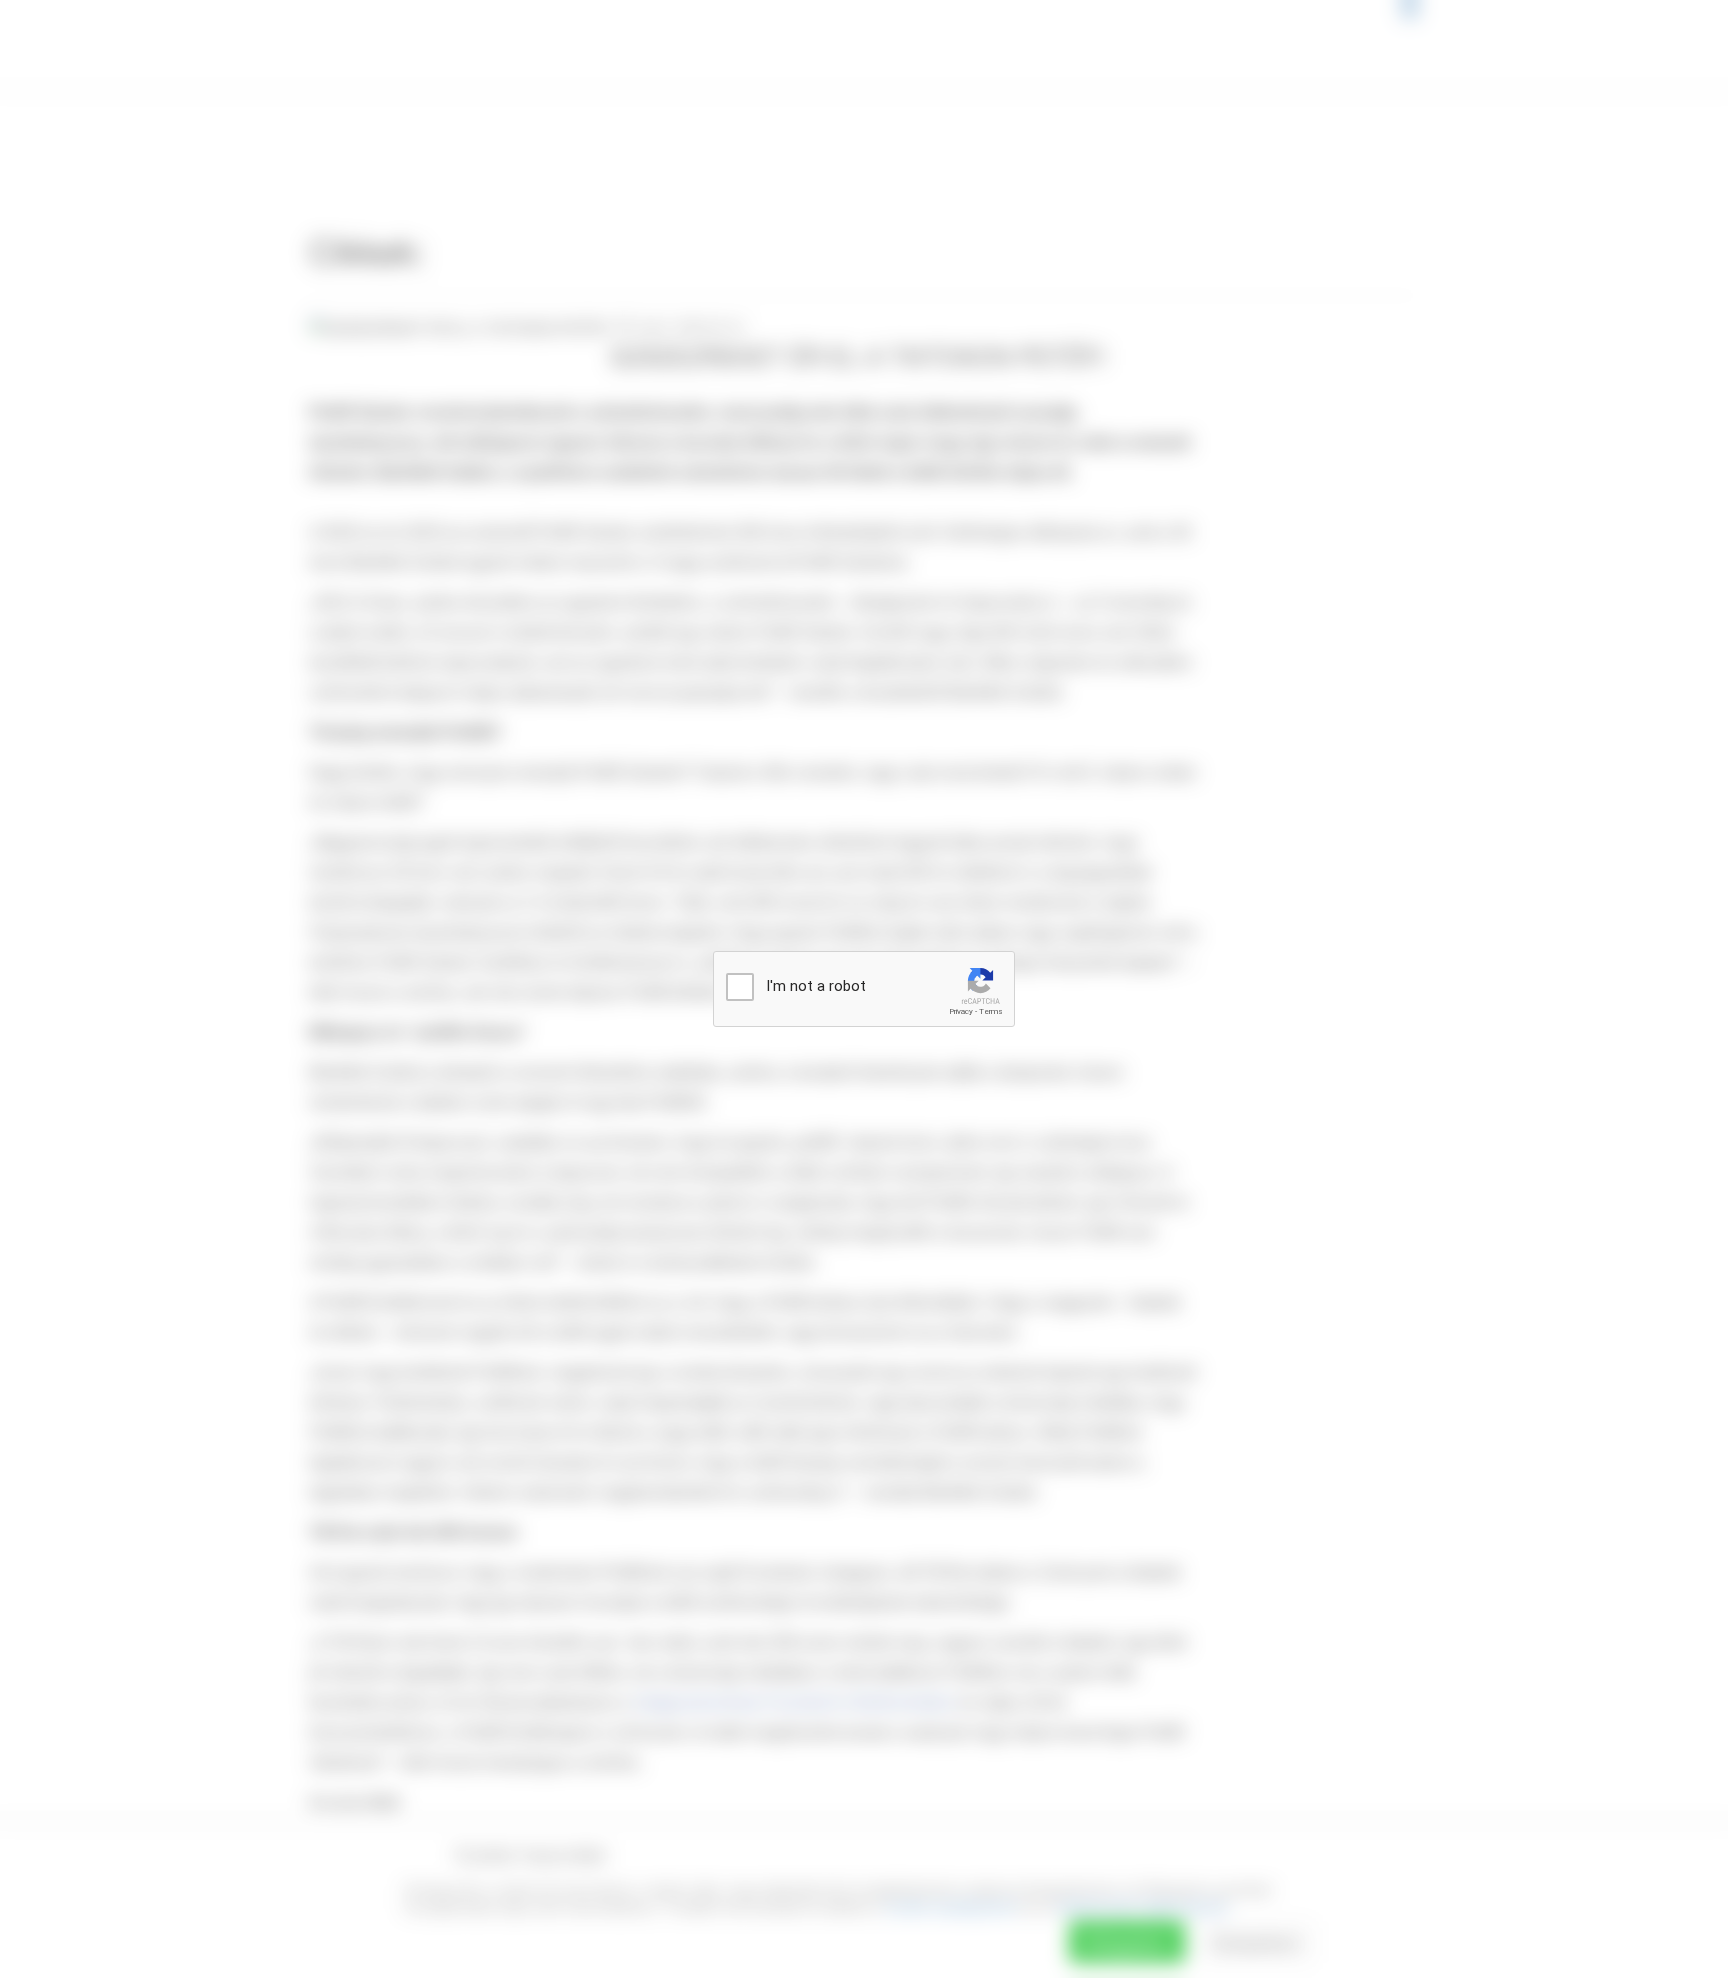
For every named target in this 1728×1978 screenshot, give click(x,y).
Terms (991, 1011)
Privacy (961, 1011)
